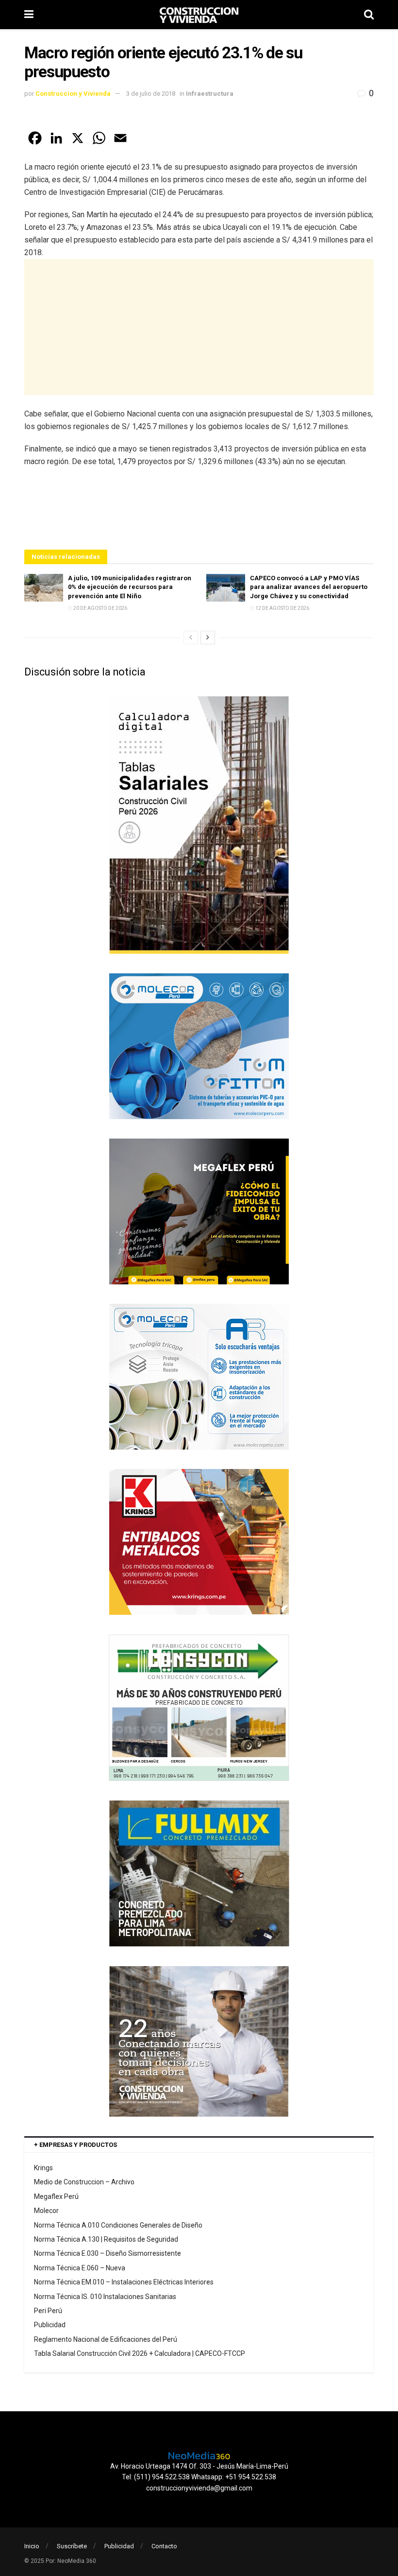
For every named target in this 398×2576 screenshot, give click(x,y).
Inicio (32, 2546)
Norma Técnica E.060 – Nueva (80, 2268)
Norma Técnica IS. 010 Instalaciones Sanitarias (105, 2297)
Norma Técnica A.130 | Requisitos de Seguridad (106, 2239)
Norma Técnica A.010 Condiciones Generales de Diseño (118, 2225)
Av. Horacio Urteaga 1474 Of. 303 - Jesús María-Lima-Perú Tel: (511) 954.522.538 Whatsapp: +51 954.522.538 (199, 2472)
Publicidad (50, 2325)
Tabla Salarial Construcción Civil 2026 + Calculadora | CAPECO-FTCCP (140, 2353)
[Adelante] (208, 638)
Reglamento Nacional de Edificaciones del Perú (106, 2339)
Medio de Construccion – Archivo (84, 2182)
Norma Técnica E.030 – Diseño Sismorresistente (108, 2253)
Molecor (46, 2211)
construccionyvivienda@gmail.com (199, 2488)
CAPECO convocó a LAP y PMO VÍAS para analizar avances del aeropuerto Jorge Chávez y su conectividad (309, 587)
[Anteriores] (191, 638)
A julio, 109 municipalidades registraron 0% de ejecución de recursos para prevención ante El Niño (130, 587)
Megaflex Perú (56, 2196)
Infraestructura (210, 94)
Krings (43, 2168)
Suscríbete (72, 2546)
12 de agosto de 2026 (282, 608)
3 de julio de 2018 (151, 94)
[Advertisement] (199, 327)
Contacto (164, 2546)
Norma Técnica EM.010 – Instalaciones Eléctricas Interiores (124, 2282)
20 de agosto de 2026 (100, 608)
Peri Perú (48, 2311)
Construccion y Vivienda (73, 94)
